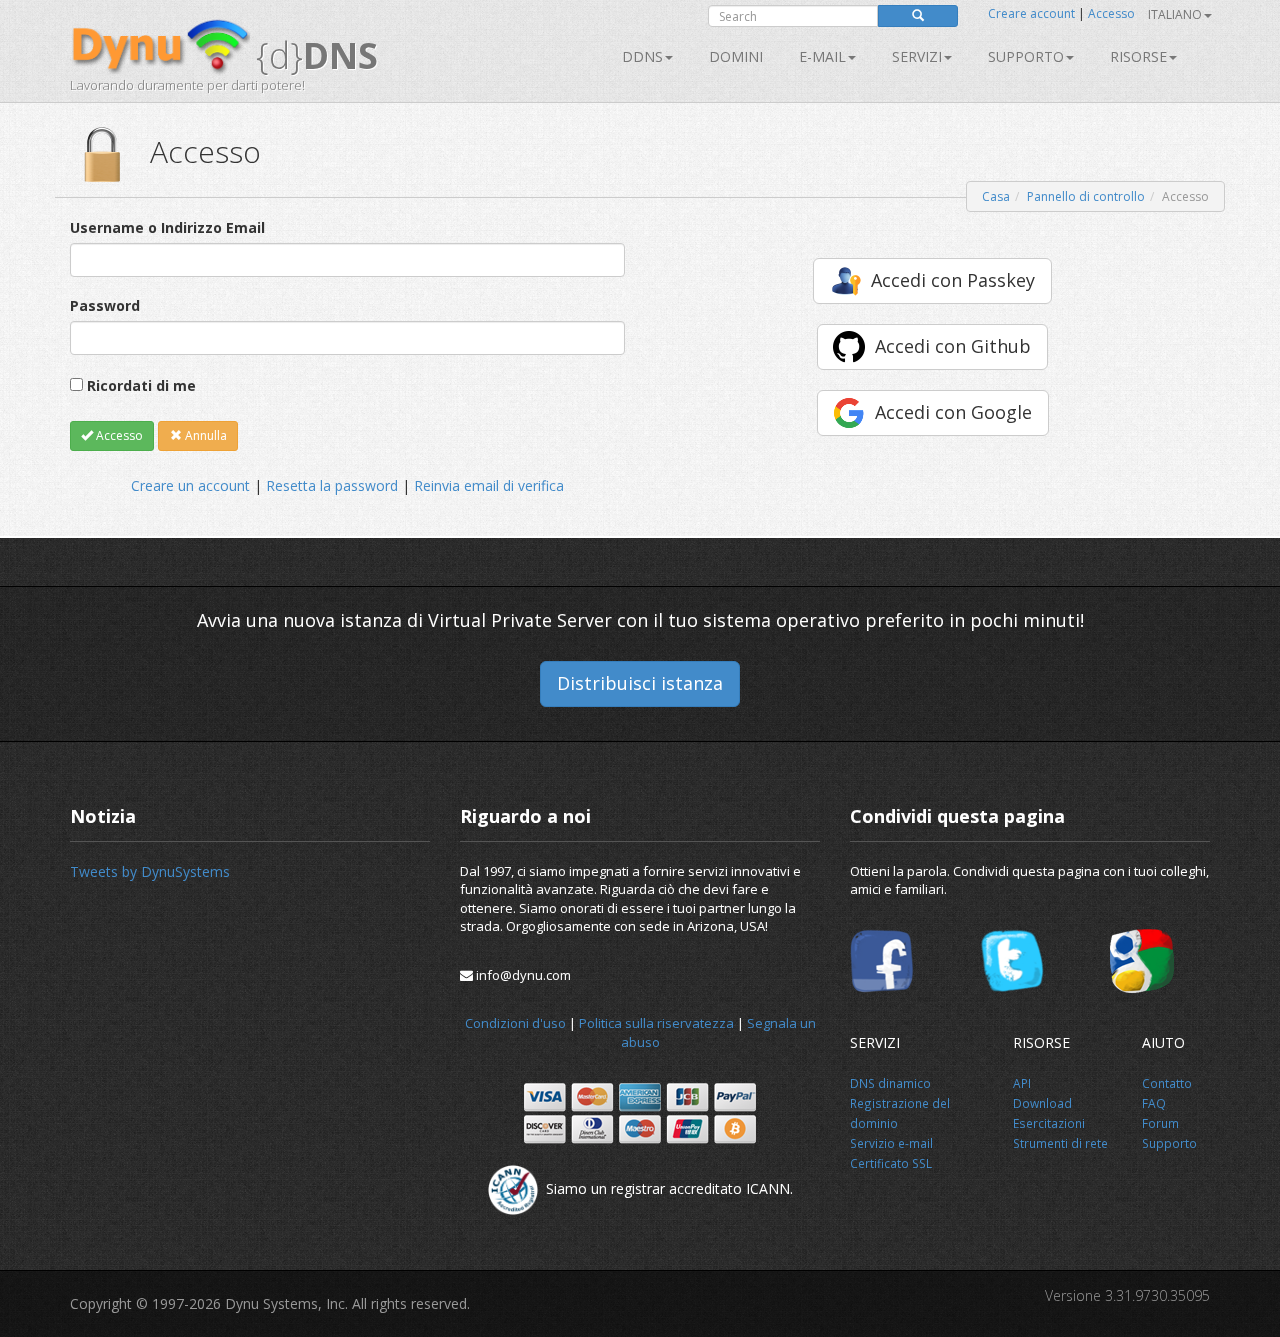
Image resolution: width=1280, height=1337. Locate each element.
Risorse (1138, 56)
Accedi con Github (953, 346)
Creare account (1031, 13)
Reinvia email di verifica (489, 485)
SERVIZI (917, 56)
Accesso (1111, 13)
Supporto (1026, 56)
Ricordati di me (141, 385)
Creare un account (190, 485)
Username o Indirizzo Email (167, 227)
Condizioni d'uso (515, 1023)
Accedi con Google (953, 412)
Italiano (1175, 14)
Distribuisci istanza (640, 683)
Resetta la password (332, 485)
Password (105, 305)
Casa (996, 196)
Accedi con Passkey (953, 280)
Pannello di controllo (1086, 196)
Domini (736, 56)
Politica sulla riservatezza (656, 1023)
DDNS (642, 56)
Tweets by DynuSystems (150, 871)
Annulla (204, 435)
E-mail (822, 56)
